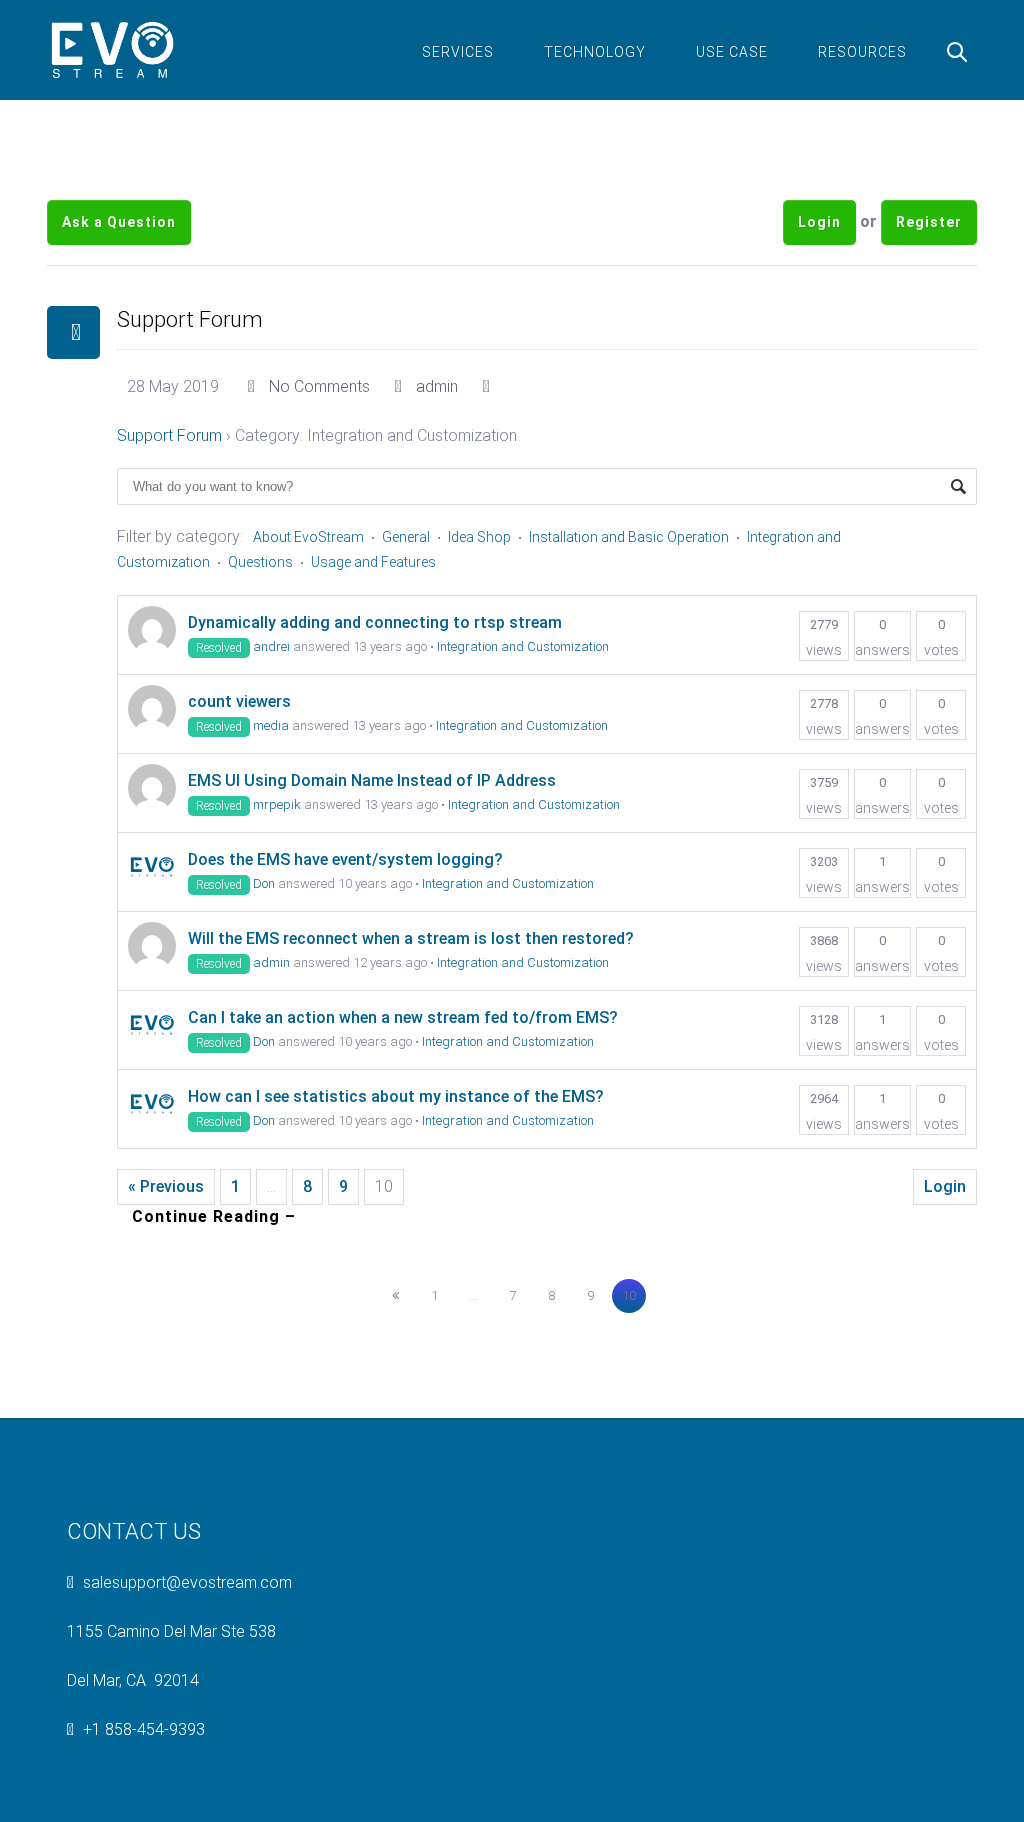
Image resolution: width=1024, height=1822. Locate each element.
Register (929, 222)
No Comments (319, 386)
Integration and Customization (523, 646)
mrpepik (277, 804)
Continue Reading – (214, 1216)
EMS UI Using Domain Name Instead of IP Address (372, 780)
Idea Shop (479, 537)
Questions (260, 562)
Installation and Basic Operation (629, 537)
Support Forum (190, 319)
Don (264, 883)
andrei (271, 646)
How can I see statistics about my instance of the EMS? (396, 1096)
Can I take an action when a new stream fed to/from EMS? (403, 1017)
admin (437, 386)
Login (819, 222)
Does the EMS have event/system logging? (345, 859)
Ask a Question (119, 222)
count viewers (239, 701)
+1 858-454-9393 (144, 1729)
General (406, 537)
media (271, 725)
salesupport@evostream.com (187, 1582)
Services (458, 52)
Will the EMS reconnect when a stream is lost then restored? (411, 938)
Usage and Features (373, 562)
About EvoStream (308, 537)
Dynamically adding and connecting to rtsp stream (375, 622)
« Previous (166, 1186)
